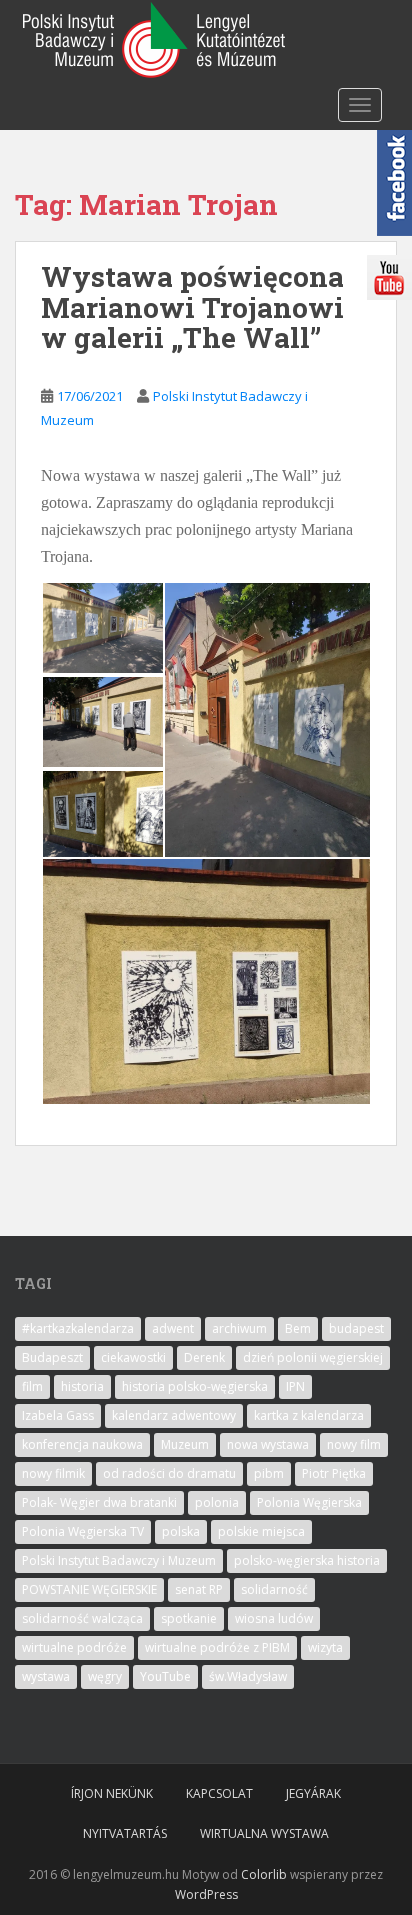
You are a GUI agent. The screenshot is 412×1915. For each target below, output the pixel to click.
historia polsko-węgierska (195, 1386)
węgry (105, 1676)
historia (82, 1386)
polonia (217, 1502)
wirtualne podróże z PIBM (217, 1647)
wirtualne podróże (74, 1647)
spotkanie (189, 1618)
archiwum (239, 1328)
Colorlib (264, 1874)
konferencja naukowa (82, 1444)
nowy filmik (53, 1473)
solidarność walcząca (82, 1618)
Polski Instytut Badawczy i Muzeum (119, 1560)
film (32, 1386)
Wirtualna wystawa (264, 1833)
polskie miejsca (261, 1531)
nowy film (354, 1444)
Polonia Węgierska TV (83, 1531)
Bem (298, 1328)
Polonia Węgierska (309, 1502)
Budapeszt (52, 1357)
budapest (356, 1328)
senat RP (199, 1589)
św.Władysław (248, 1676)
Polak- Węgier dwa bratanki (99, 1502)
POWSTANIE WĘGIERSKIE (89, 1589)
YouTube (165, 1676)
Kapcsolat (219, 1793)
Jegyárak (313, 1793)
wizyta (325, 1647)
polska (181, 1531)
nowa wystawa (268, 1444)
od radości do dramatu (169, 1473)
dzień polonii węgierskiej (313, 1357)
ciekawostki (133, 1357)
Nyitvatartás (125, 1833)
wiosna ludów (274, 1618)
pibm (269, 1473)
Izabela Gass (58, 1415)
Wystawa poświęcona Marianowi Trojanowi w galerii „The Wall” (192, 307)
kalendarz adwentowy (174, 1415)
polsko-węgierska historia (307, 1560)
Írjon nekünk (112, 1793)
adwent (173, 1328)
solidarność (274, 1589)
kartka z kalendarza (309, 1415)
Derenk (204, 1357)
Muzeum (185, 1444)
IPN (295, 1386)
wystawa (46, 1676)
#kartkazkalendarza (78, 1328)
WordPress (206, 1894)
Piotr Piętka (334, 1473)
